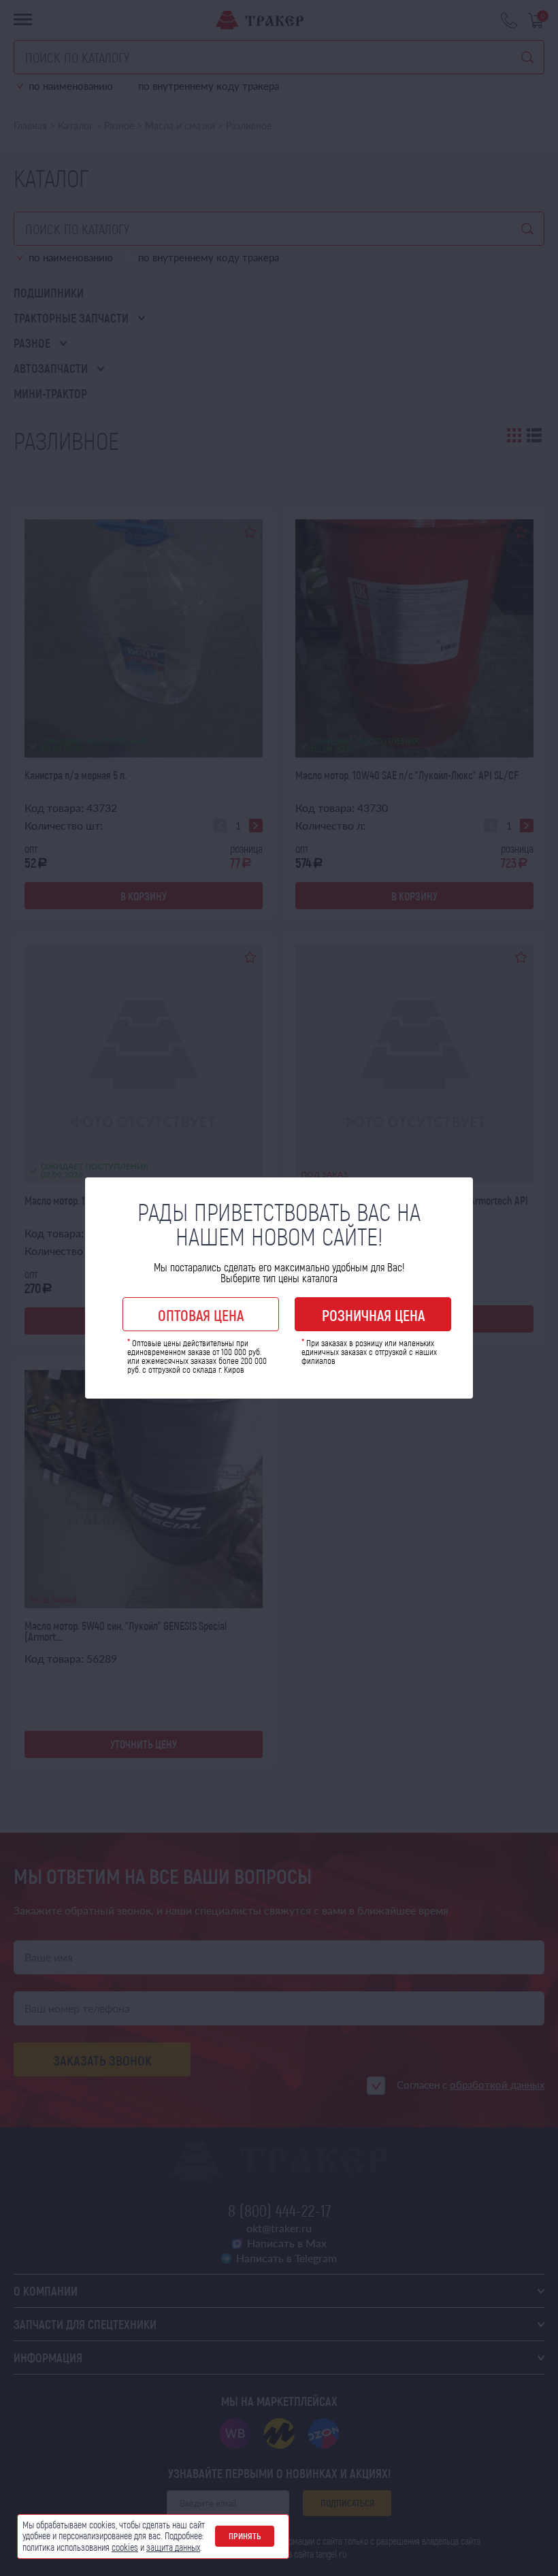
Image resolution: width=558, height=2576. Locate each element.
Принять (245, 2536)
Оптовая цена (201, 1315)
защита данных (173, 2547)
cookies (125, 2547)
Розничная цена (373, 1315)
